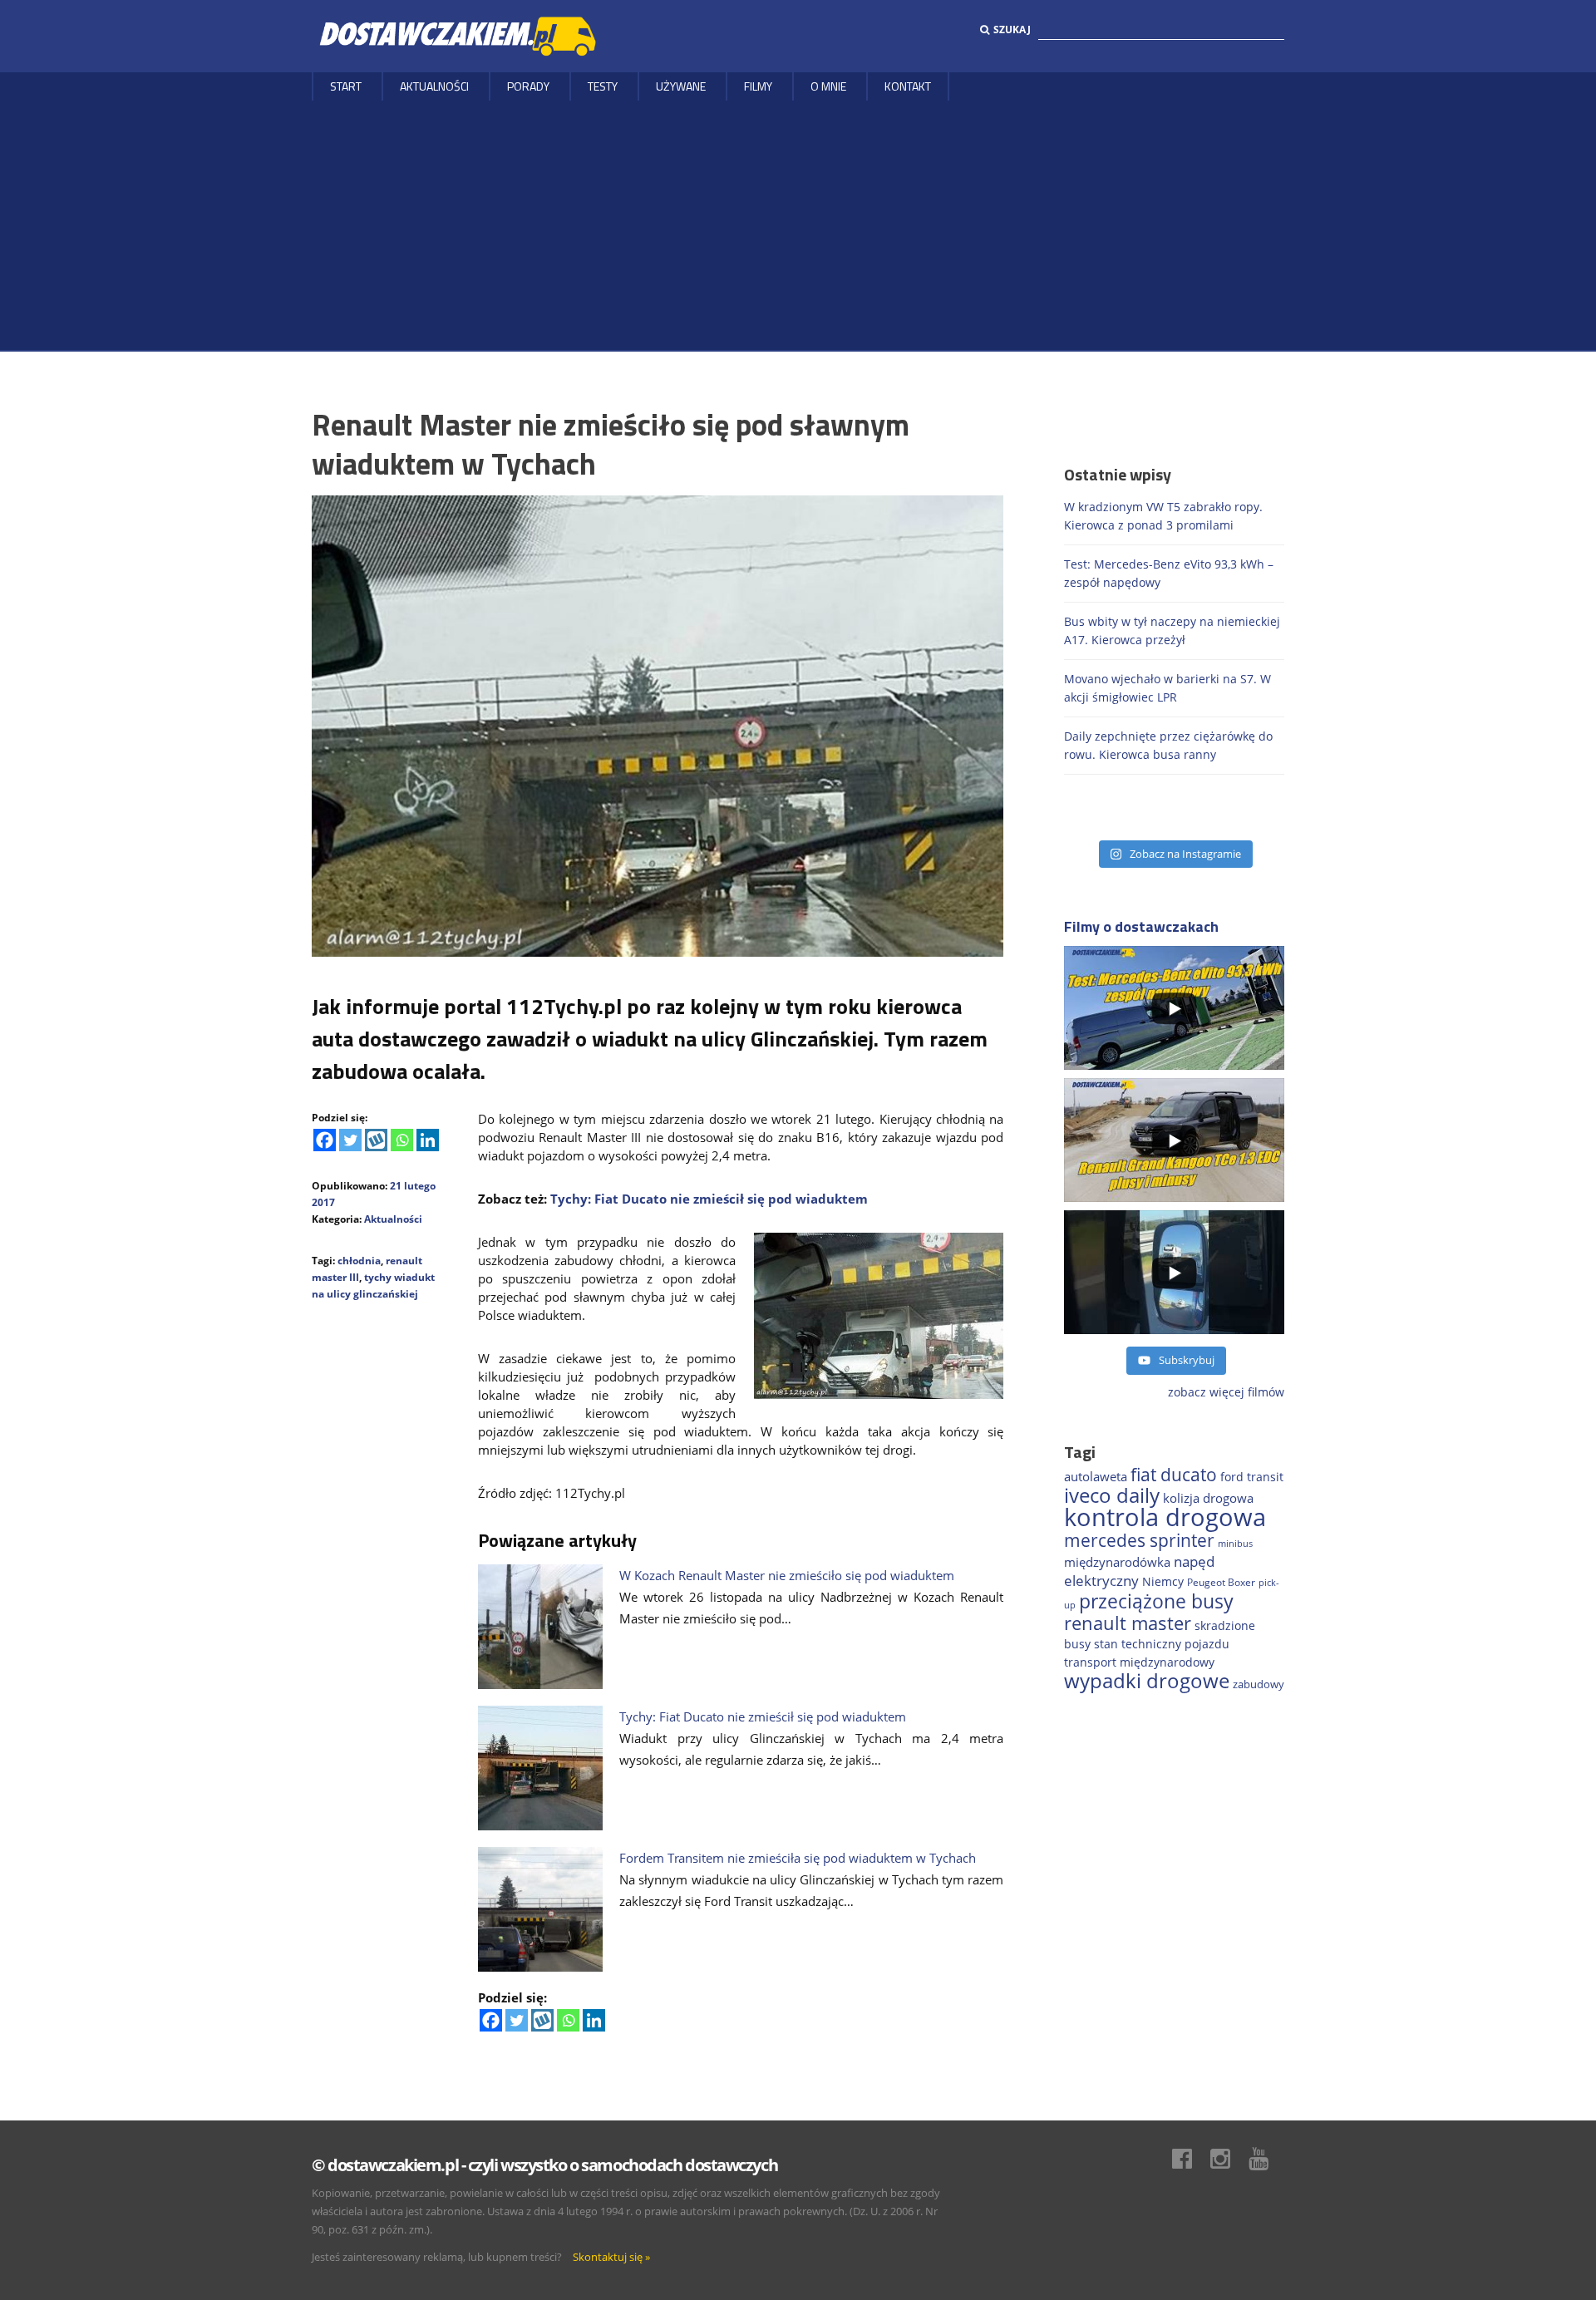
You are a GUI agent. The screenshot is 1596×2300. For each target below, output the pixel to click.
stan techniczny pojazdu (1162, 1644)
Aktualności (434, 86)
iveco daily (1112, 1495)
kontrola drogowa (1165, 1517)
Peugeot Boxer (1221, 1582)
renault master (1128, 1623)
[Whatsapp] (402, 1140)
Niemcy (1163, 1581)
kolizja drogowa (1208, 1498)
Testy (603, 86)
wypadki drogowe (1147, 1681)
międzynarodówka (1117, 1562)
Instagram (1229, 2159)
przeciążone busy (1156, 1601)
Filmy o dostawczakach (1141, 926)
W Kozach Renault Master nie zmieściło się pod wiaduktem (787, 1575)
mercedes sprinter (1139, 1540)
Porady (528, 86)
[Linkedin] (428, 1140)
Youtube (1267, 2159)
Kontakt (908, 86)
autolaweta (1096, 1476)
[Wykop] (376, 1140)
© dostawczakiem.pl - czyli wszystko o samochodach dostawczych (544, 2165)
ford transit (1252, 1477)
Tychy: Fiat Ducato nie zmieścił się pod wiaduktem (709, 1199)
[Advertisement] (798, 225)
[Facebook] (325, 1140)
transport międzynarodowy (1139, 1662)
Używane (681, 86)
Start (346, 86)
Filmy (758, 86)
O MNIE (828, 86)
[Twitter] (350, 1140)
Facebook (1190, 2159)
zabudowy (1259, 1684)
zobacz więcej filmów (1226, 1392)
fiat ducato (1174, 1475)
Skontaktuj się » (611, 2257)
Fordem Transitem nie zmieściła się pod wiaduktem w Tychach (798, 1858)
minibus (1235, 1543)
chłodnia (359, 1261)
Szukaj (1012, 30)
